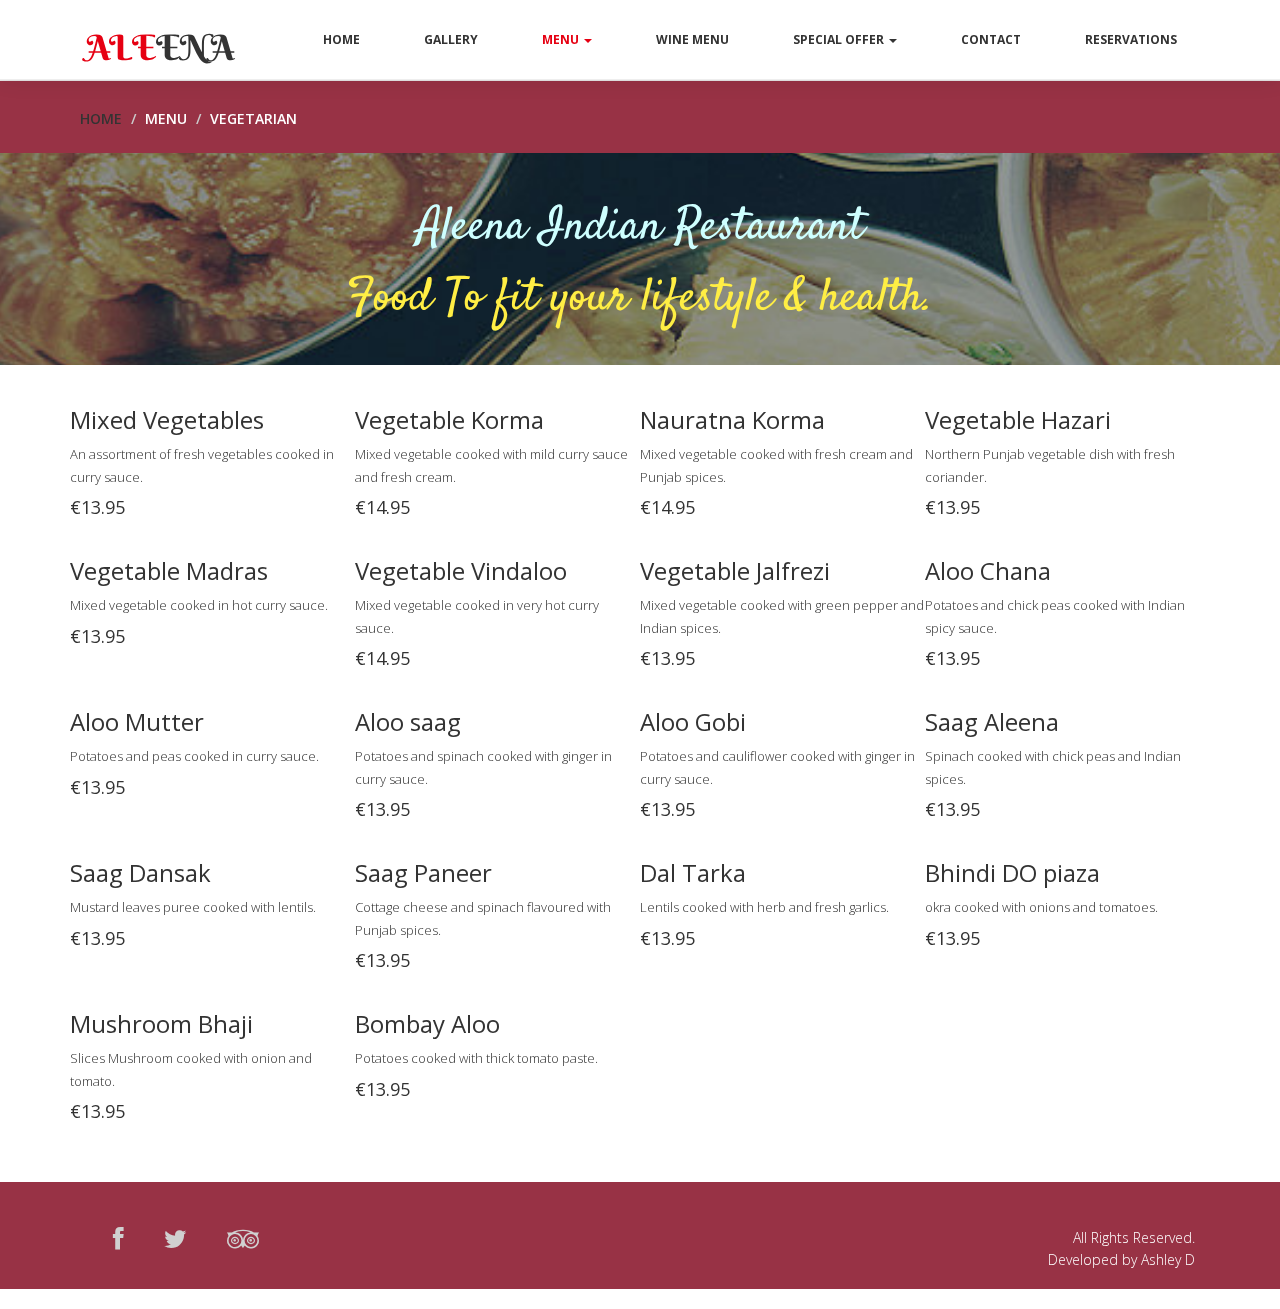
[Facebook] (118, 1238)
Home (341, 39)
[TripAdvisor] (243, 1238)
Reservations (1131, 39)
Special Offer (840, 39)
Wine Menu (692, 39)
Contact (991, 39)
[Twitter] (175, 1238)
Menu (562, 39)
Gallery (451, 39)
